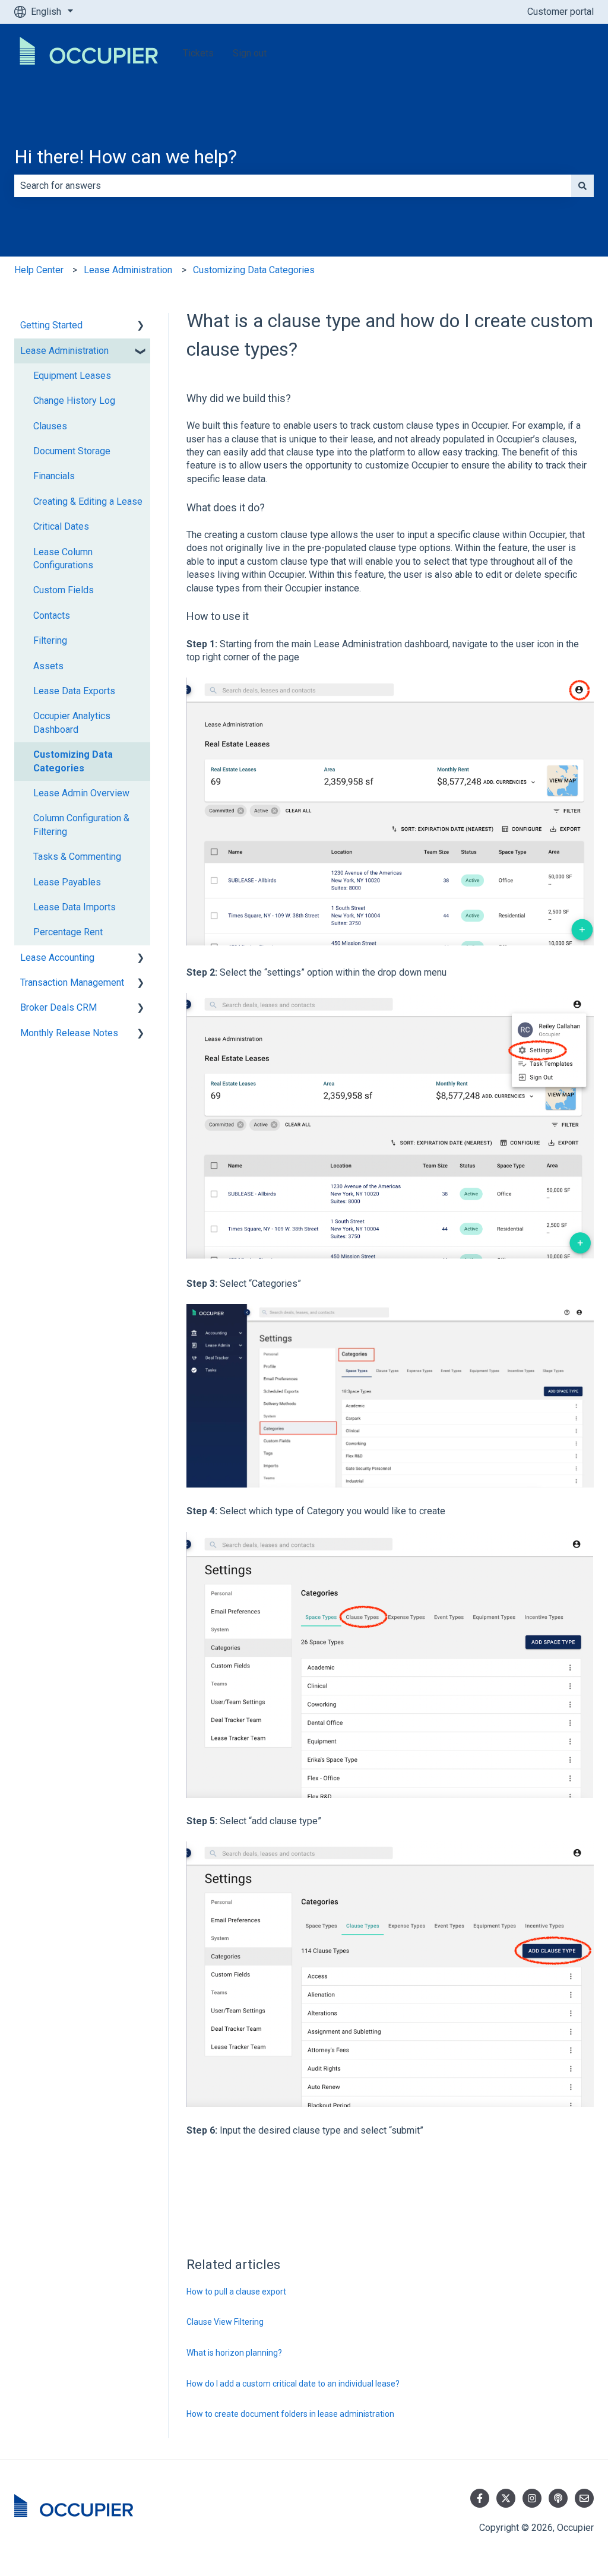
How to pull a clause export (236, 2292)
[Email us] (584, 2498)
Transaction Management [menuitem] (72, 982)
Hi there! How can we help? (126, 157)
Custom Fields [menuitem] (64, 590)
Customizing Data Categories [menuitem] (73, 761)
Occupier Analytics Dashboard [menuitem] (72, 722)
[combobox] (293, 186)
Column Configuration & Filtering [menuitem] (81, 825)
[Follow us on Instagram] (532, 2498)
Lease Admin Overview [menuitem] (81, 793)
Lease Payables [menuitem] (67, 882)
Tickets (198, 53)
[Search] (582, 186)
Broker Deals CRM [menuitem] (58, 1007)
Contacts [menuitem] (52, 615)
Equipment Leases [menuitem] (72, 376)
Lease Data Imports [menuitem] (75, 907)
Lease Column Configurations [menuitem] (63, 558)
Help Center (39, 270)
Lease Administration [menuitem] (64, 351)
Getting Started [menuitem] (51, 325)
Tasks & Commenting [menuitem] (77, 857)
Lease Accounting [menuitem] (57, 958)
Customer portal (560, 12)
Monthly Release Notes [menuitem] (69, 1033)
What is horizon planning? (234, 2353)
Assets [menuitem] (48, 666)
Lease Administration (128, 270)
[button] (141, 326)
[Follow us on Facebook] (480, 2498)
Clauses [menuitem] (50, 426)
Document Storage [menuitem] (72, 451)
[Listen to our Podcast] (558, 2498)
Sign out (250, 53)
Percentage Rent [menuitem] (68, 932)
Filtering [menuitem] (50, 640)
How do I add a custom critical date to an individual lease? (293, 2384)
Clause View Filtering (225, 2322)
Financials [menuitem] (54, 476)
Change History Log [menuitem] (74, 401)
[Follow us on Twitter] (506, 2498)
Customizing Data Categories (254, 270)
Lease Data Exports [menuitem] (74, 691)
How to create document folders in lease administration (290, 2414)
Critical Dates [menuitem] (61, 526)
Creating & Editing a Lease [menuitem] (88, 501)
